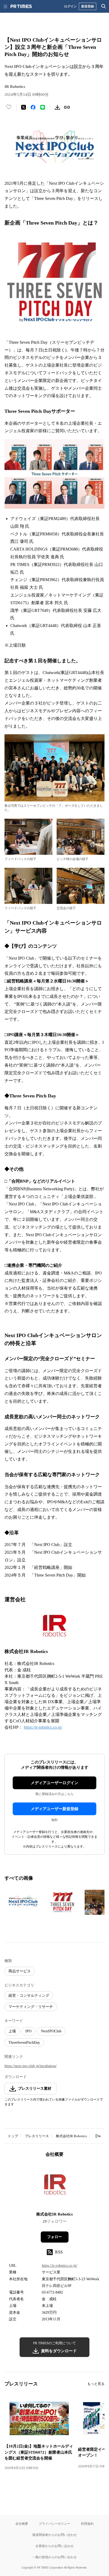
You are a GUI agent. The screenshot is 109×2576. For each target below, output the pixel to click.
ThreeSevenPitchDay (24, 2043)
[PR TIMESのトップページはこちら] (21, 6)
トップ (13, 2136)
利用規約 (87, 2524)
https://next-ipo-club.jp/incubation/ (31, 2066)
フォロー (54, 2237)
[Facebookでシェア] (33, 107)
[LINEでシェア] (43, 107)
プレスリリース (37, 2136)
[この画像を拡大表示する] (23, 1902)
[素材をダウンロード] (57, 107)
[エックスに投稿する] (24, 107)
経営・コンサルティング (29, 1996)
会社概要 (22, 2524)
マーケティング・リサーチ (31, 2007)
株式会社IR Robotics (71, 2136)
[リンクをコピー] (67, 107)
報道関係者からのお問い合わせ (54, 2535)
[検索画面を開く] (104, 6)
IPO (28, 2031)
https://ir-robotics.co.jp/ (43, 1727)
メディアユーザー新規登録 (54, 1809)
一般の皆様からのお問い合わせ (54, 2557)
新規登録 (88, 6)
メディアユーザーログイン (54, 1783)
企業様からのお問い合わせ (54, 2546)
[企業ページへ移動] (55, 2186)
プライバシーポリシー (54, 2524)
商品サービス (20, 1971)
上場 (12, 2031)
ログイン (70, 6)
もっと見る (96, 2384)
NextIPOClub (51, 2031)
